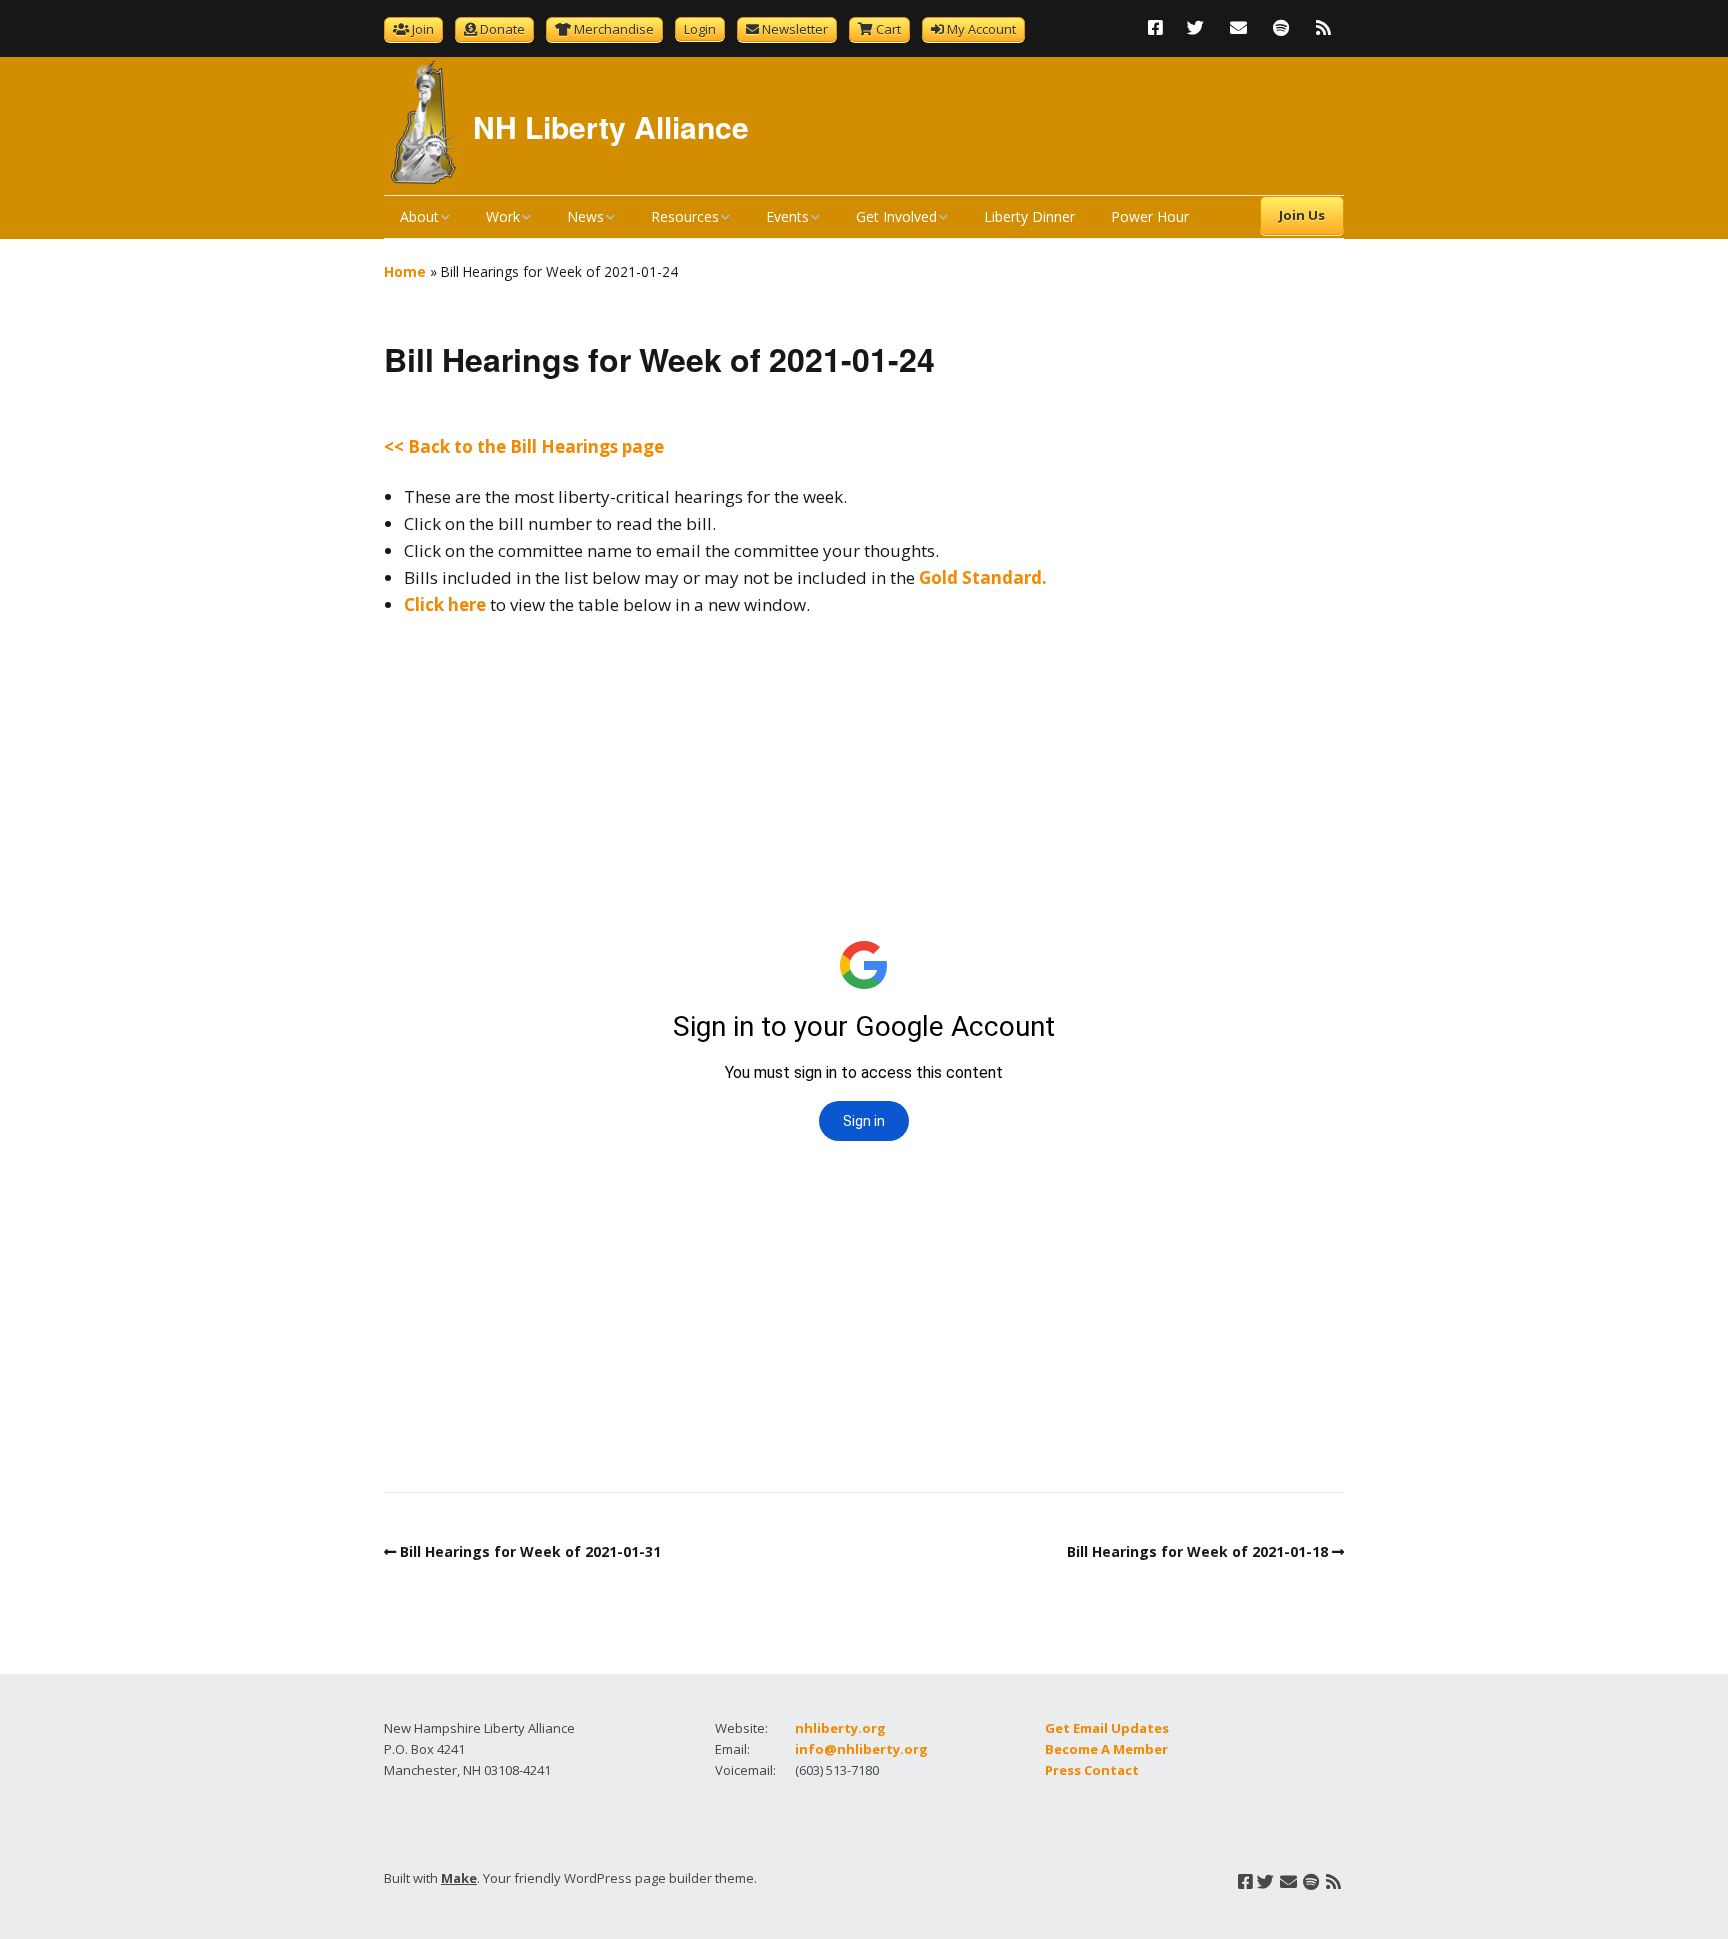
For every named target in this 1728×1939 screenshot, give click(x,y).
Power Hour (1150, 216)
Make (459, 1878)
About (419, 216)
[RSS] (1323, 27)
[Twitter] (1195, 27)
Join (423, 29)
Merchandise (614, 29)
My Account (981, 29)
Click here (445, 604)
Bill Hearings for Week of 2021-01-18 (1197, 1551)
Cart (888, 29)
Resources (685, 216)
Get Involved (896, 216)
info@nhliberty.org (861, 1749)
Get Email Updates (1107, 1728)
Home (405, 271)
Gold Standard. (983, 577)
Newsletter (795, 29)
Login (700, 29)
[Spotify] (1281, 27)
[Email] (1238, 27)
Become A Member (1106, 1749)
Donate (502, 29)
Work (503, 216)
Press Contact (1092, 1770)
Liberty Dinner (1029, 216)
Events (787, 216)
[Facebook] (1160, 27)
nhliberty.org (840, 1728)
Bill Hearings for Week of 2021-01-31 (530, 1551)
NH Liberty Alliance (611, 126)
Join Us (1302, 215)
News (585, 216)
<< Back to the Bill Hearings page (524, 446)
